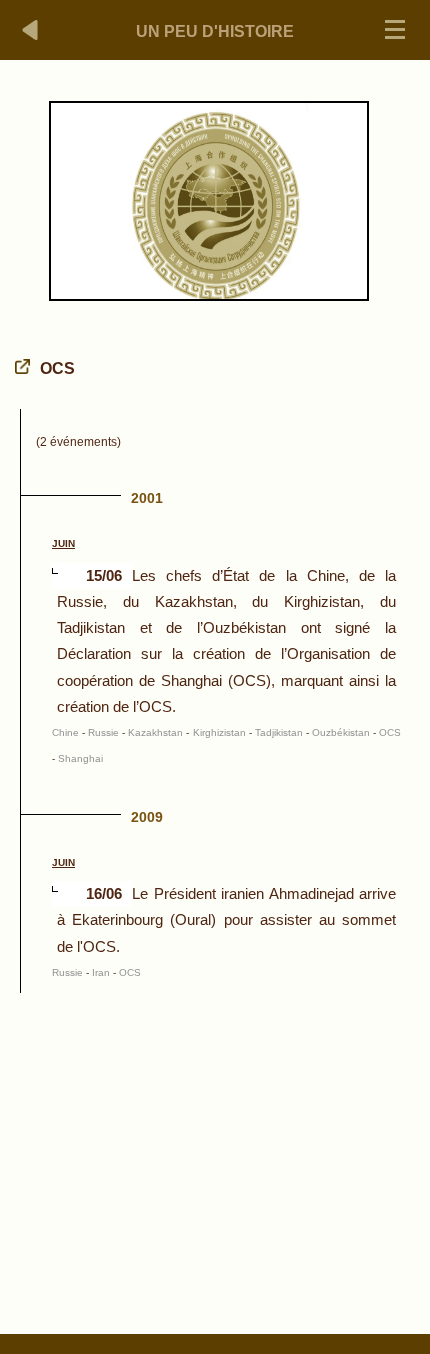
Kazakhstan (155, 732)
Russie (103, 732)
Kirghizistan (219, 732)
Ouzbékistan (341, 732)
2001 (147, 498)
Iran (101, 972)
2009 (147, 817)
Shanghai (80, 758)
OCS (390, 732)
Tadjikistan (279, 732)
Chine (65, 732)
